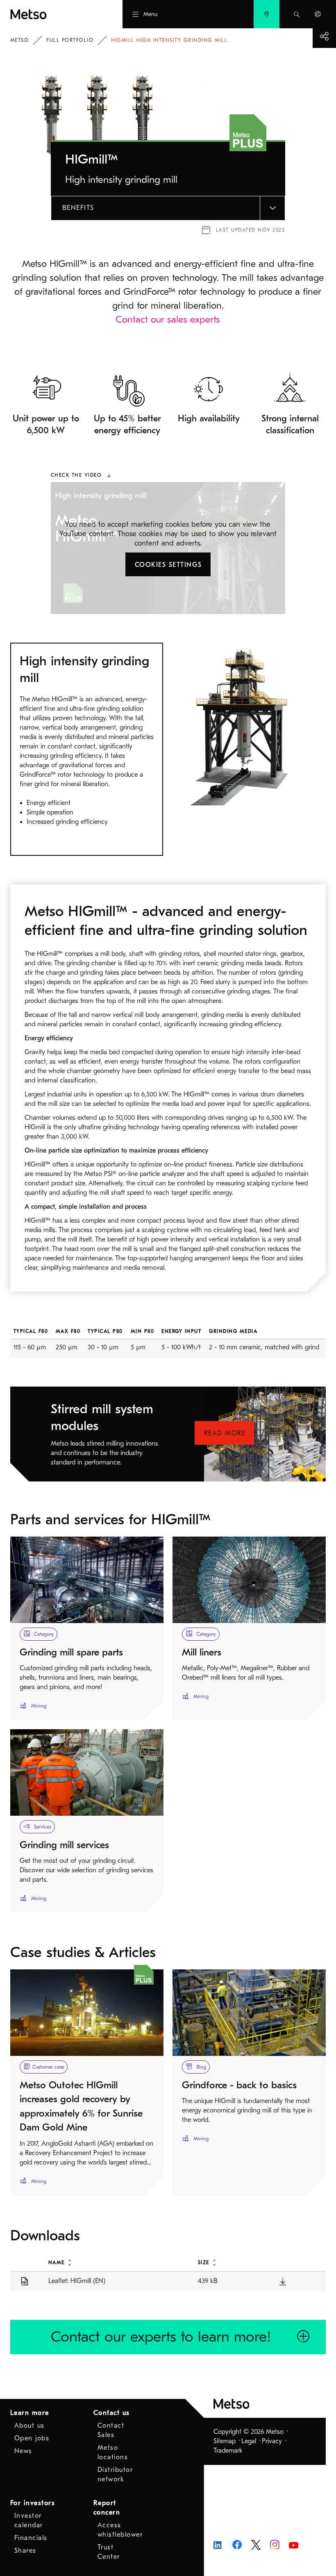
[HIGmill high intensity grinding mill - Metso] (51, 14)
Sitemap (225, 2441)
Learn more (30, 2413)
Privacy (272, 2441)
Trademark (228, 2451)
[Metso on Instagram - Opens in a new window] (275, 2544)
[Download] (283, 2281)
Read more (225, 1433)
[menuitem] (267, 14)
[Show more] (324, 36)
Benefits (78, 208)
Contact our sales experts (168, 319)
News (23, 2451)
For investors (33, 2503)
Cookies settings (168, 565)
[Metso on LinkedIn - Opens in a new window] (218, 2544)
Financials (31, 2538)
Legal (249, 2441)
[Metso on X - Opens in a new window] (256, 2544)
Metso (20, 40)
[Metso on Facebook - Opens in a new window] (237, 2544)
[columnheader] (114, 2262)
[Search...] (297, 14)
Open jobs (32, 2438)
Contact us (112, 2413)
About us (30, 2426)
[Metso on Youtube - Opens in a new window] (294, 2544)
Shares (25, 2551)
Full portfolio (70, 40)
